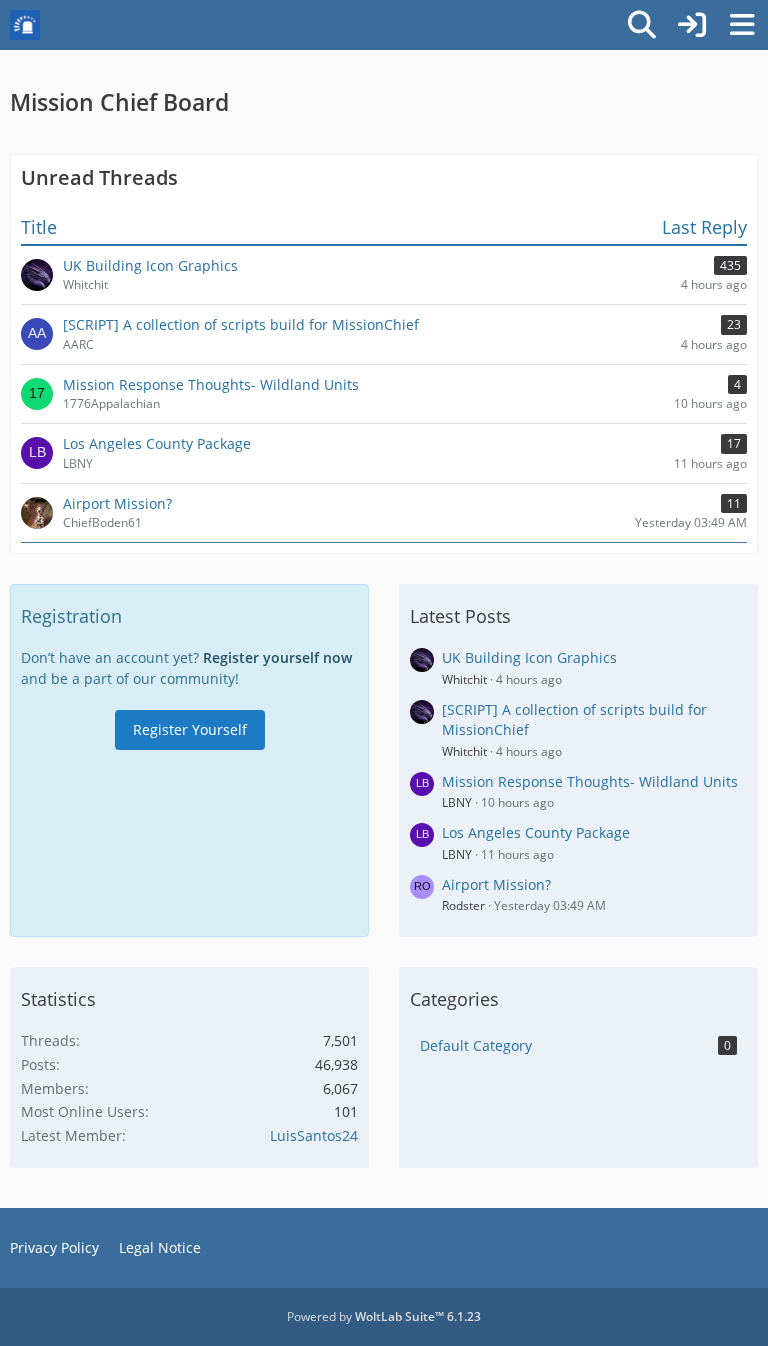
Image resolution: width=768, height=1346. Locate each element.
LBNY (457, 802)
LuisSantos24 (314, 1135)
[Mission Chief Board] (25, 25)
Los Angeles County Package (536, 832)
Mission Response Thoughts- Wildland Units (590, 781)
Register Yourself (190, 729)
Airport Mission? (496, 884)
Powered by (384, 1316)
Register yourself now (277, 657)
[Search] (642, 25)
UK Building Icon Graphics (529, 657)
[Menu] (742, 25)
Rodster (463, 905)
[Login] (692, 25)
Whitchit (464, 679)
